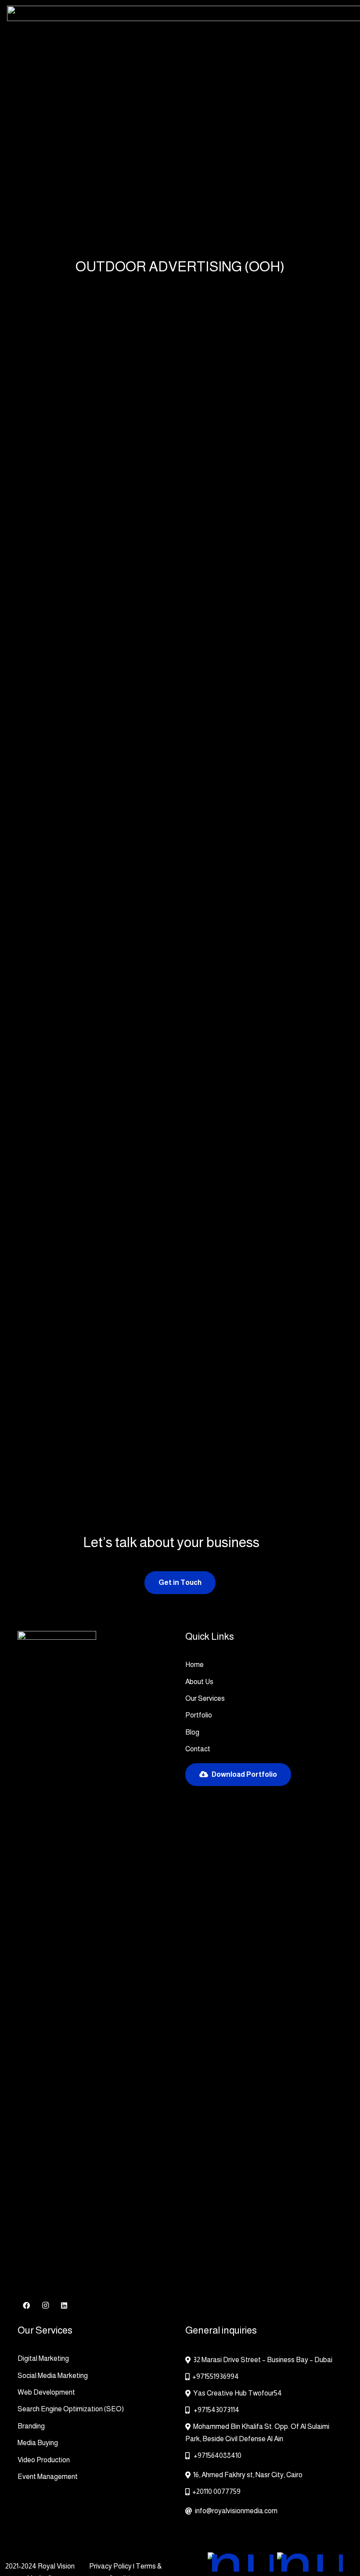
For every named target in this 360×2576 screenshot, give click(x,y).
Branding (31, 2426)
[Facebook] (26, 2305)
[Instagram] (45, 2305)
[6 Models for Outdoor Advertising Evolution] (223, 1345)
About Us (199, 1682)
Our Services (205, 1698)
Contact (198, 1749)
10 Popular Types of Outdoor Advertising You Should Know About (260, 835)
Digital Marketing (43, 2358)
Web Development (46, 2392)
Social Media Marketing (53, 2376)
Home (194, 1665)
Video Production (44, 2460)
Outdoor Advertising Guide (82, 1048)
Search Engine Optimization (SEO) (71, 2409)
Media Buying (38, 2443)
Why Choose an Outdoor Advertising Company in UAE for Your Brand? (92, 599)
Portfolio (199, 1715)
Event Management (48, 2477)
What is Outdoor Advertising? (261, 1048)
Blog (192, 1732)
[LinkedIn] (64, 2305)
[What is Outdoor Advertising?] (221, 1001)
